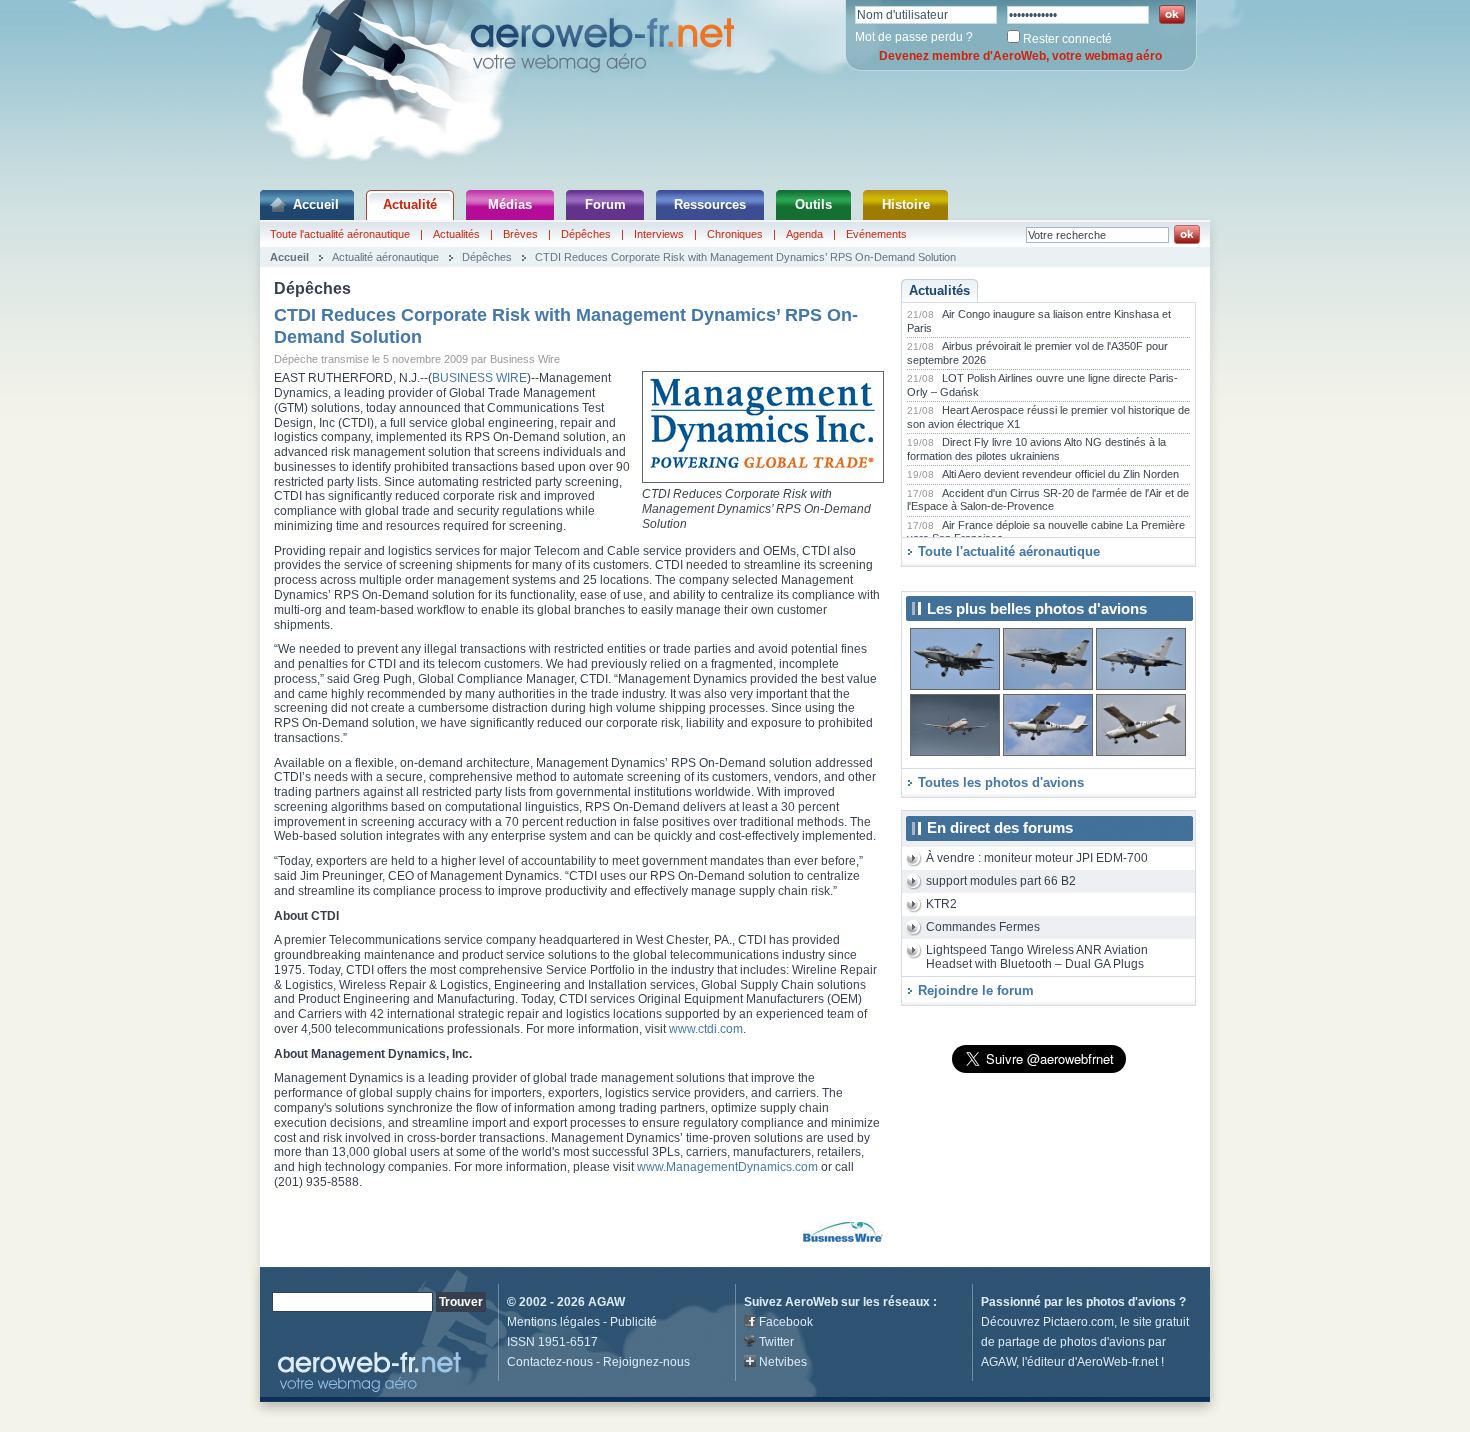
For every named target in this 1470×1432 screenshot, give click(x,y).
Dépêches (586, 234)
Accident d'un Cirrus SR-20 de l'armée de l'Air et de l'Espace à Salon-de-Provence (1048, 500)
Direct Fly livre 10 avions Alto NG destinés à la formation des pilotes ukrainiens (1036, 449)
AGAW (606, 1302)
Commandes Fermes (983, 927)
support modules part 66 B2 (1001, 881)
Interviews (659, 234)
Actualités (456, 234)
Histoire (906, 204)
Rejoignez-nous (646, 1362)
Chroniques (735, 234)
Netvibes (783, 1362)
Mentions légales (553, 1322)
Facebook (786, 1322)
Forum (605, 204)
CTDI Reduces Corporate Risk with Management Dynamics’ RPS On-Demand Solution (745, 257)
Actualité (410, 204)
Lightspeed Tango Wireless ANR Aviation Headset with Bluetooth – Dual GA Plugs (1037, 957)
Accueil (316, 204)
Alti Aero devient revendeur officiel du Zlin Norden (1060, 474)
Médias (510, 204)
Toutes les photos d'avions (1001, 782)
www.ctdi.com (706, 1029)
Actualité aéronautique (385, 257)
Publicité (633, 1322)
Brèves (520, 234)
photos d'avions (1131, 1302)
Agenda (804, 234)
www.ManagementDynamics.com (729, 1167)
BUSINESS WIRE (479, 378)
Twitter (776, 1342)
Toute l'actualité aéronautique (340, 234)
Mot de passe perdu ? (914, 37)
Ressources (710, 204)
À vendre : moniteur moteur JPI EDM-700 (1037, 858)
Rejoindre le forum (976, 990)
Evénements (876, 234)
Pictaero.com (1078, 1322)
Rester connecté (1067, 39)
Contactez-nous (550, 1362)
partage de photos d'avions (1071, 1342)
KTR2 (941, 904)
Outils (813, 204)
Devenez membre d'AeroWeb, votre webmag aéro (1020, 56)
